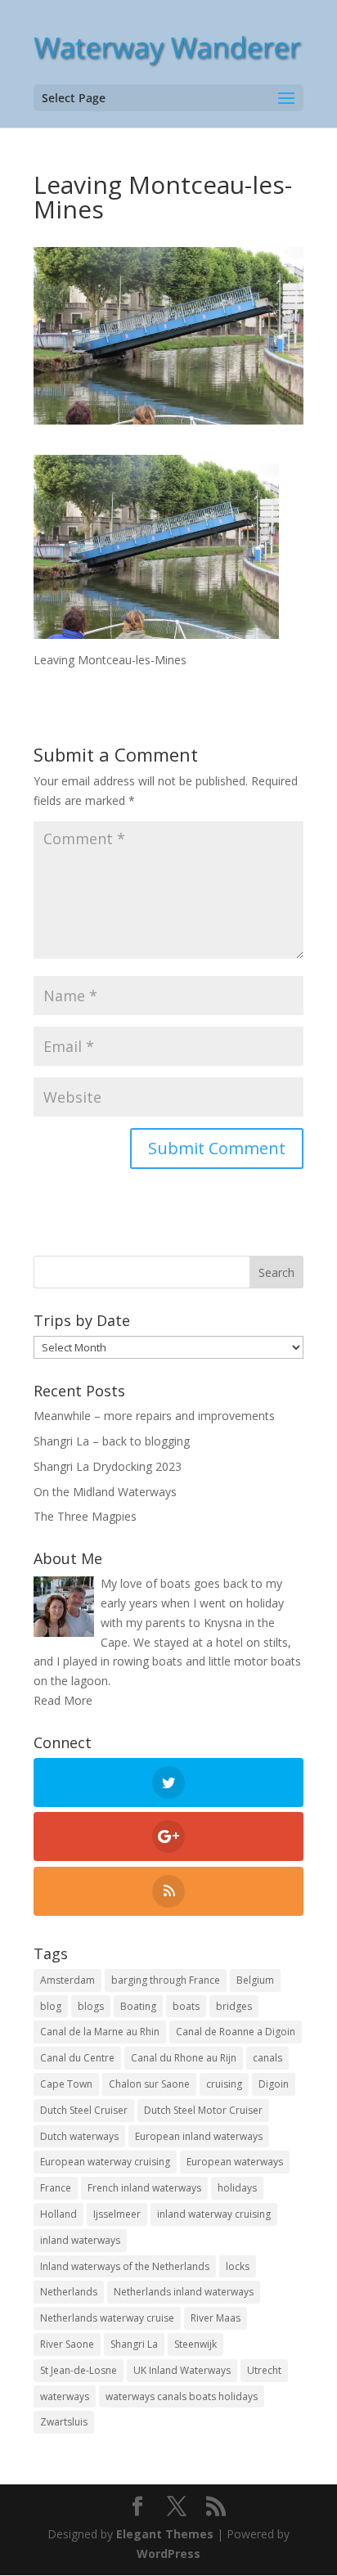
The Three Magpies (85, 1516)
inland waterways (80, 2240)
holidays (237, 2188)
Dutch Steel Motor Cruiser (203, 2110)
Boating (138, 2006)
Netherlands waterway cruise (107, 2318)
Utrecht (264, 2370)
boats (186, 2006)
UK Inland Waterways (182, 2370)
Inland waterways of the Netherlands (125, 2266)
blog (51, 2006)
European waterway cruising (105, 2162)
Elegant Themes (165, 2534)
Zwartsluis (64, 2422)
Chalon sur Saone (149, 2084)
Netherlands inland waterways (184, 2292)
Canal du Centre (77, 2058)
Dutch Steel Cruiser (84, 2110)
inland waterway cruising (214, 2214)
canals (267, 2058)
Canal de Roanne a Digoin (236, 2032)
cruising (224, 2084)
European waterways (235, 2162)
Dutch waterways (79, 2136)
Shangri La (134, 2344)
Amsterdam (67, 1980)
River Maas (216, 2318)
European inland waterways (199, 2136)
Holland (58, 2214)
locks (238, 2266)
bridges (234, 2006)
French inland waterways (144, 2188)
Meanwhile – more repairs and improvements (154, 1416)
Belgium (255, 1980)
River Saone (67, 2344)
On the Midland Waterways (105, 1492)
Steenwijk (195, 2344)
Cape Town (66, 2084)
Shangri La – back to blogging (112, 1441)
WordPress (168, 2554)
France (56, 2188)
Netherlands (69, 2292)
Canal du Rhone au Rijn (184, 2058)
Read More (63, 1700)
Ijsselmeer (117, 2214)
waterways (65, 2396)
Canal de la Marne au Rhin (100, 2032)
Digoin (274, 2084)
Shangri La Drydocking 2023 (108, 1466)
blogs (91, 2006)
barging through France (166, 1980)
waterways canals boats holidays (182, 2396)
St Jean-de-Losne (79, 2370)
